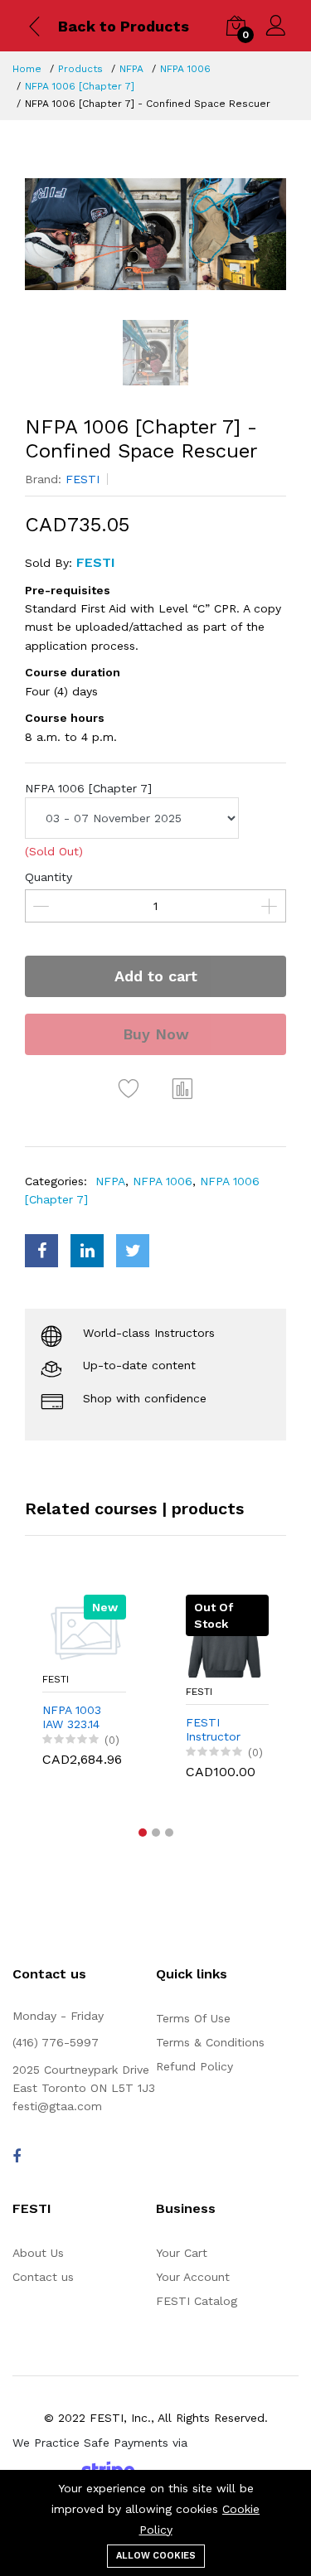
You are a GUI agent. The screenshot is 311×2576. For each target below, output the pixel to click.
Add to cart (156, 976)
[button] (143, 1833)
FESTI (83, 479)
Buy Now (156, 1034)
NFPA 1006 (185, 69)
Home (27, 69)
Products (80, 69)
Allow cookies (156, 2556)
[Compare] (182, 1088)
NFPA (131, 69)
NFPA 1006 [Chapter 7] (80, 86)
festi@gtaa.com (57, 2106)
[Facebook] (17, 2156)
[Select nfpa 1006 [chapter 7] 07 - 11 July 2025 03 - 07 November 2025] (132, 818)
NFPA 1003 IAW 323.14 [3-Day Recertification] (84, 1717)
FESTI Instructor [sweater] (213, 1730)
